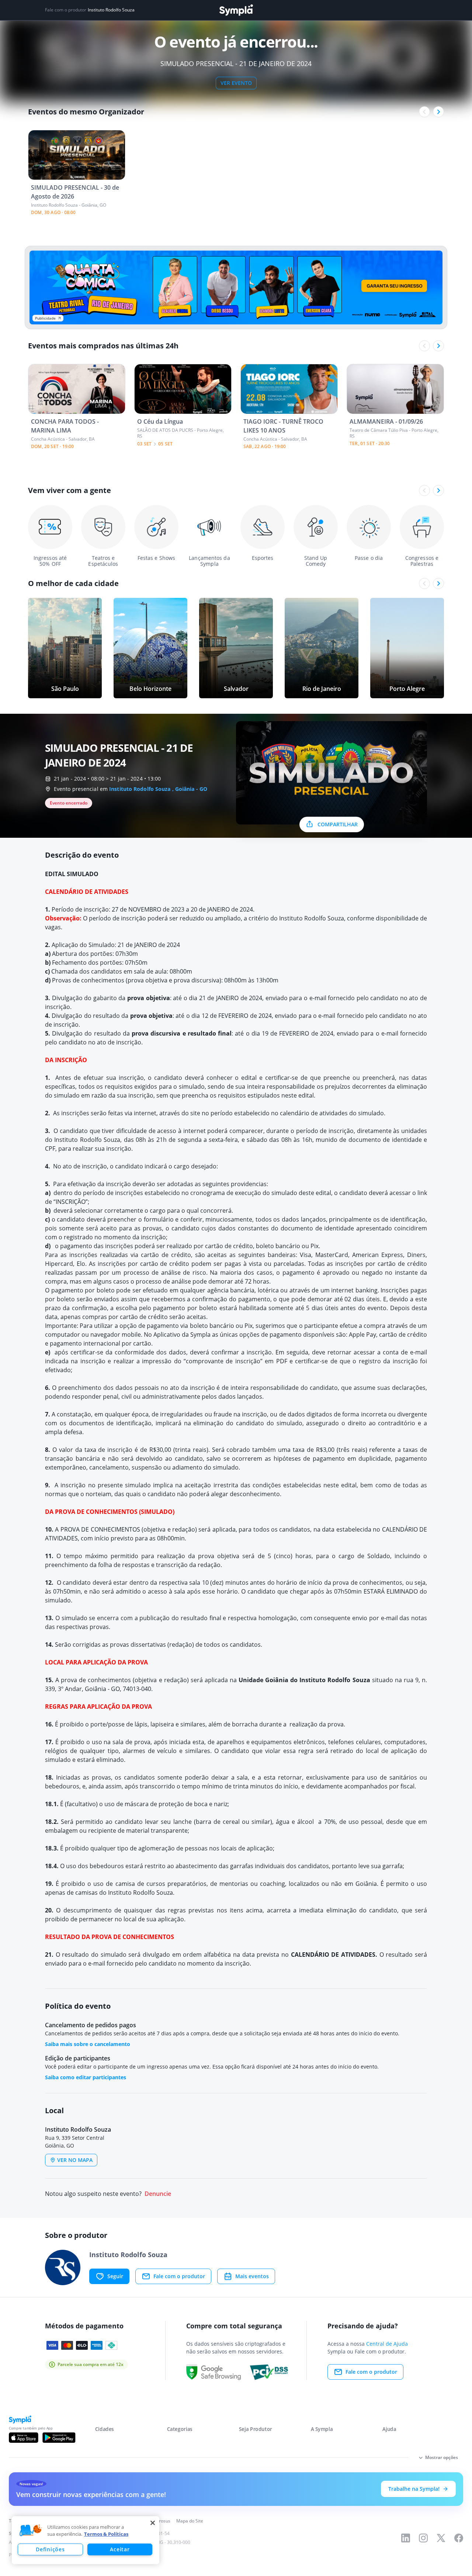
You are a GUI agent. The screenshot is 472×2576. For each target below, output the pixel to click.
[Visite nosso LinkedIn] (406, 2538)
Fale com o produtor (179, 2276)
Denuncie (158, 2194)
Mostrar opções (442, 2457)
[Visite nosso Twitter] (441, 2538)
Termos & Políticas (106, 2534)
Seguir (115, 2276)
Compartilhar (338, 824)
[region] (86, 2540)
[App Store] (24, 2438)
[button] (31, 2531)
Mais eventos (252, 2276)
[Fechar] (153, 2523)
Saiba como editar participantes (86, 2077)
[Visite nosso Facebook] (459, 2538)
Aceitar (120, 2549)
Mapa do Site (190, 2521)
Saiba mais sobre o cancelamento (88, 2044)
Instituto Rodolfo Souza (111, 10)
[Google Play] (59, 2438)
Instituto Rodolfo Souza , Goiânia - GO (158, 789)
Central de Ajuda (387, 2344)
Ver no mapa (75, 2160)
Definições (50, 2549)
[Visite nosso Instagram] (423, 2538)
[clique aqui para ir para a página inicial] (236, 10)
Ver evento (236, 83)
